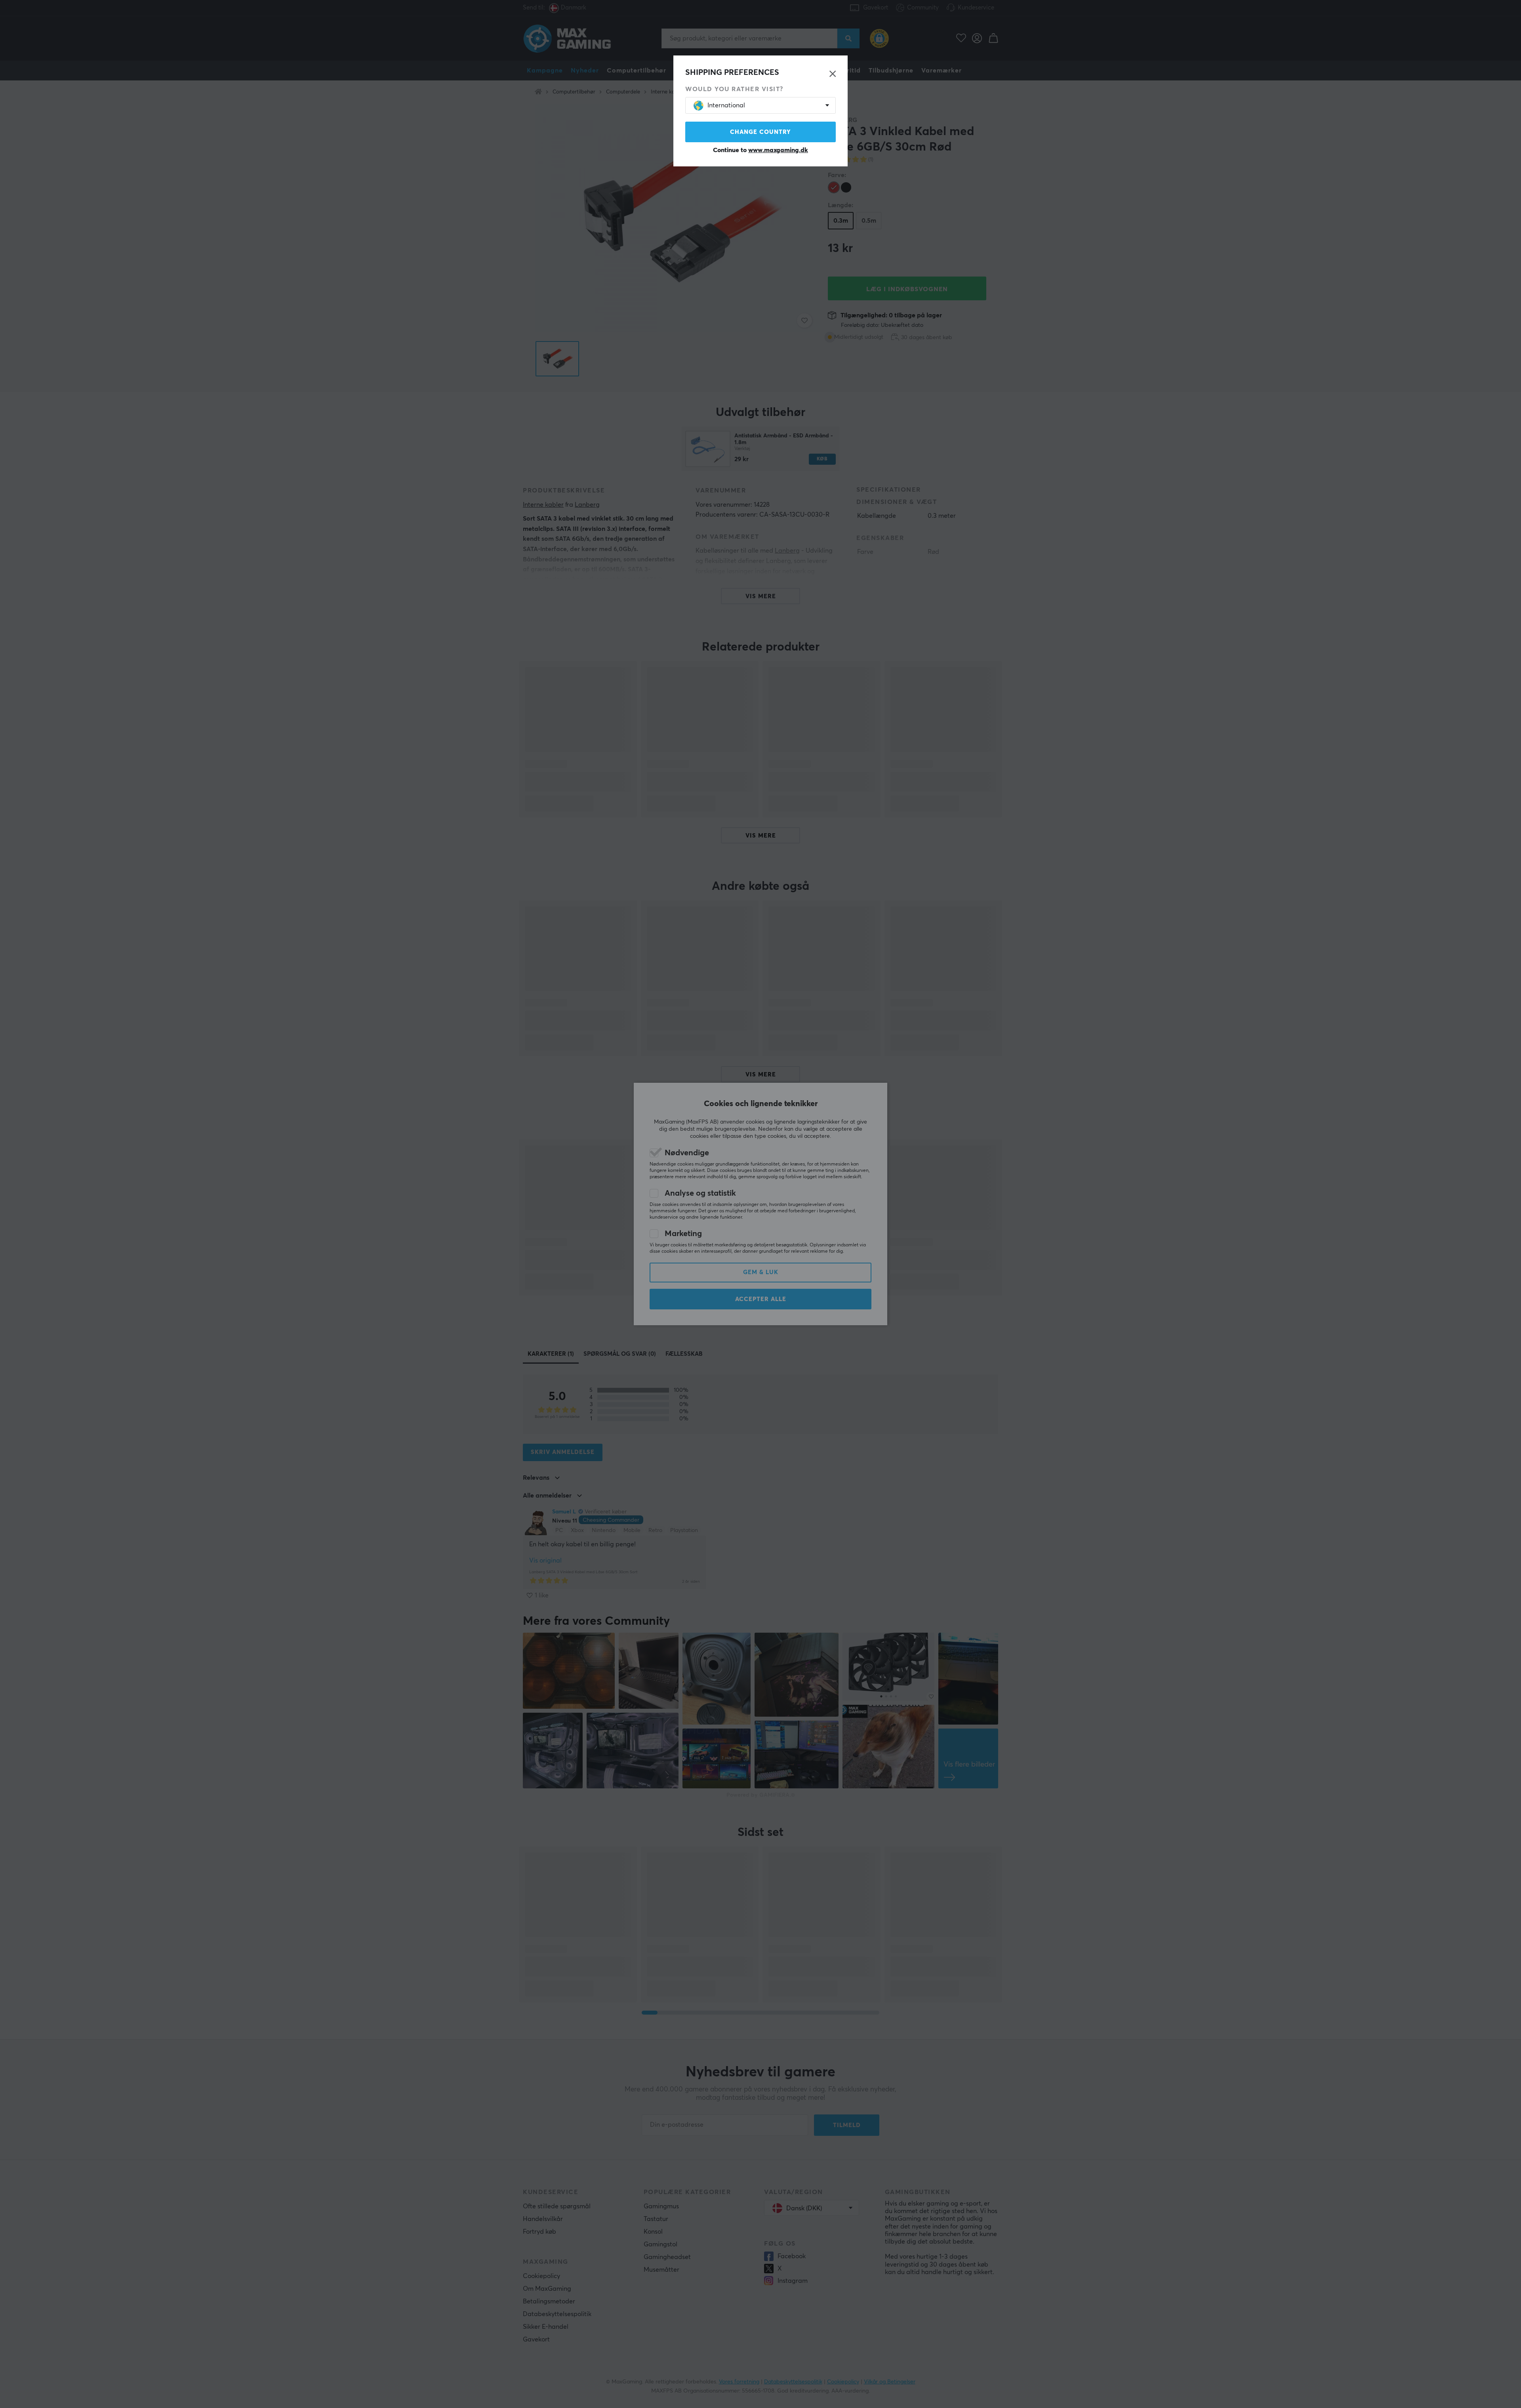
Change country (760, 132)
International (726, 105)
